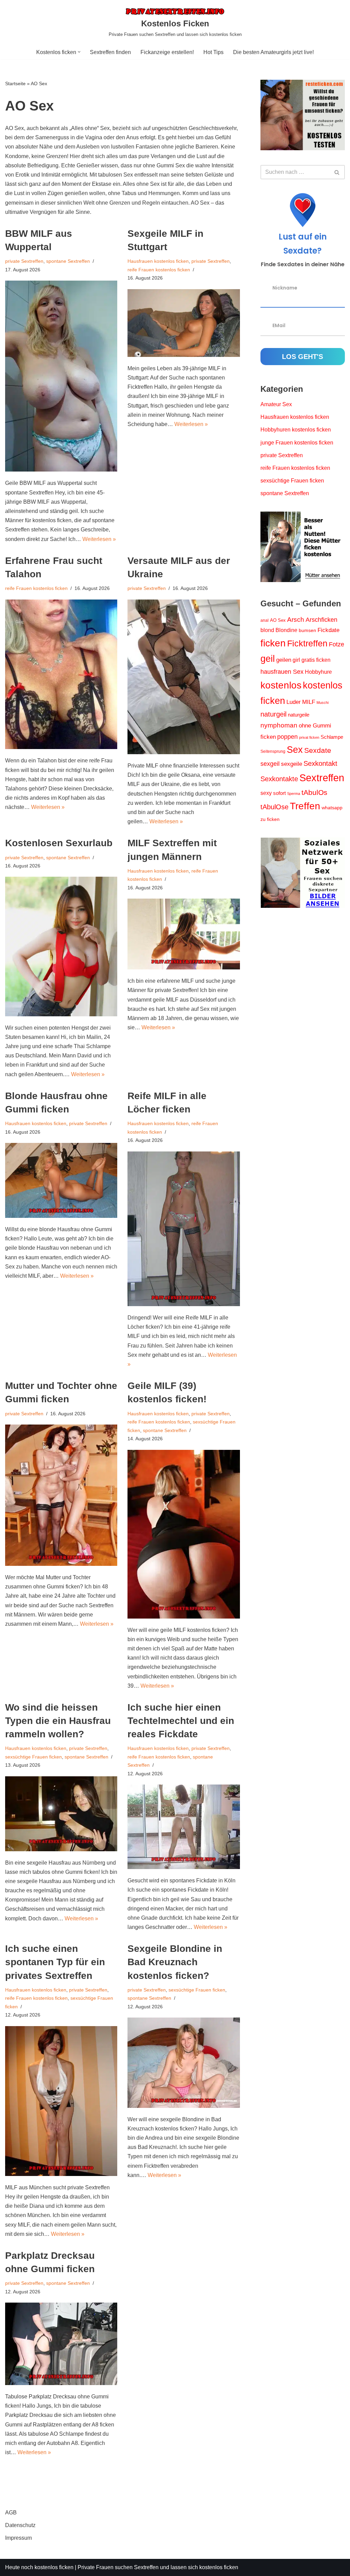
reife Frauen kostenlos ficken (159, 270)
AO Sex (278, 620)
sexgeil (270, 764)
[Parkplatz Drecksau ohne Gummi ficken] (61, 2344)
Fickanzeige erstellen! (167, 52)
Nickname (285, 288)
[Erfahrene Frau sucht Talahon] (61, 674)
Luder (294, 702)
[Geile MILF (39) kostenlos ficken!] (184, 1534)
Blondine (286, 630)
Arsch (296, 620)
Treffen (305, 806)
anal (265, 620)
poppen (287, 737)
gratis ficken (316, 660)
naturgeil (273, 714)
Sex (295, 750)
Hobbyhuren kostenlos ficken (296, 430)
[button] (79, 52)
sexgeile (292, 764)
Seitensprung (273, 751)
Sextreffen (322, 778)
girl (296, 660)
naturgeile (299, 715)
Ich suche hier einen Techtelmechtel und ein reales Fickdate (181, 1721)
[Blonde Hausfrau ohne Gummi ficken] (61, 1180)
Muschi (322, 703)
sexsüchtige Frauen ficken (33, 1757)
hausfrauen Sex (282, 672)
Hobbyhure (318, 672)
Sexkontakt (320, 763)
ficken (273, 643)
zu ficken (270, 819)
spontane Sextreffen (68, 261)
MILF (309, 702)
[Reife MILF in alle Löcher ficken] (184, 1229)
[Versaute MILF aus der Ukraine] (184, 677)
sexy (266, 793)
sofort (279, 793)
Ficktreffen (307, 643)
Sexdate (318, 750)
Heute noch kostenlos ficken (39, 2567)
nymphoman (279, 725)
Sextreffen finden (110, 52)
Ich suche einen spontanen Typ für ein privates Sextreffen (55, 1962)
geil (268, 659)
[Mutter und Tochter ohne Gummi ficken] (61, 1495)
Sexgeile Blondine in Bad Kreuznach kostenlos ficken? (175, 1962)
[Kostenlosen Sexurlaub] (61, 946)
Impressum (18, 2538)
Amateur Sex (276, 404)
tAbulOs (314, 792)
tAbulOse (274, 807)
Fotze (336, 644)
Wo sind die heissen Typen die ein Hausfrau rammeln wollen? (58, 1721)
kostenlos (281, 685)
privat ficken (309, 737)
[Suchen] (337, 172)
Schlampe (332, 737)
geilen (284, 660)
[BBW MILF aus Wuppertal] (61, 376)
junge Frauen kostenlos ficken (297, 443)
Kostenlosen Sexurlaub (59, 843)
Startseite (15, 83)
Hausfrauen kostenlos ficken (158, 261)
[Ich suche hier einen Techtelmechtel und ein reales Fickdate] (184, 1827)
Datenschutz (20, 2525)
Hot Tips (213, 52)
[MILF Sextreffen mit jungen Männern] (184, 934)
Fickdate (328, 630)
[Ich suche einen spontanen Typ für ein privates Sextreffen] (61, 2101)
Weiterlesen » (99, 539)
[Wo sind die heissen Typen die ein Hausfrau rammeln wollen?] (61, 1814)
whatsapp (332, 808)
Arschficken (321, 620)
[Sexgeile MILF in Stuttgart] (184, 323)
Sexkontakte (279, 779)
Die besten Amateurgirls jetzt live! (273, 52)
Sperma (294, 794)
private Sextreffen (24, 261)
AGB (11, 2513)
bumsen (307, 630)
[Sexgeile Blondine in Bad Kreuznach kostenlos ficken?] (184, 2063)
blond (267, 630)
